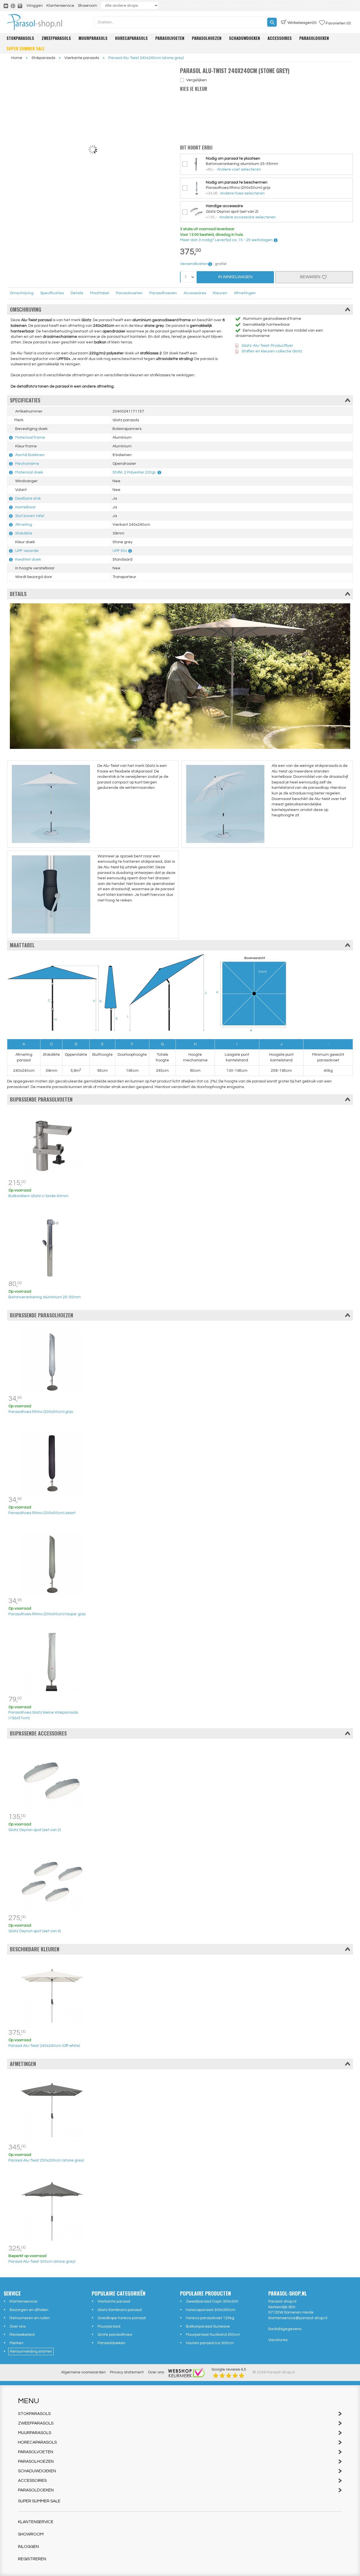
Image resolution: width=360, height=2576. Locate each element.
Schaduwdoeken (244, 38)
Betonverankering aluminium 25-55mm (45, 1297)
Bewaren (311, 277)
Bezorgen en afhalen (29, 2310)
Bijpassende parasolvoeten (41, 1099)
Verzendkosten (194, 264)
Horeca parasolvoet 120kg (210, 2318)
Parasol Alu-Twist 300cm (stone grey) (42, 2262)
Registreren (32, 2559)
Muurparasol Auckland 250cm (213, 2335)
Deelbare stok (28, 499)
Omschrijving (22, 293)
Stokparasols (20, 38)
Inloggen (35, 6)
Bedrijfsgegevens (285, 2329)
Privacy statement (127, 2372)
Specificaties (52, 293)
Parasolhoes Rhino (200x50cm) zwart (42, 1513)
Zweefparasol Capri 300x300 (212, 2301)
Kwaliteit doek (28, 559)
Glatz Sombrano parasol (120, 2310)
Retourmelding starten (31, 2351)
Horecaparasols (131, 38)
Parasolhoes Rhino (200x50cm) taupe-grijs (47, 1614)
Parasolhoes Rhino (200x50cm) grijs (41, 1412)
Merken (16, 2343)
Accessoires (280, 38)
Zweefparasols (56, 38)
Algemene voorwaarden (83, 2372)
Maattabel (100, 293)
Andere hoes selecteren (242, 193)
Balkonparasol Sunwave (208, 2326)
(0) (302, 23)
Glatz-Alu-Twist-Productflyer (267, 346)
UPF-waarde (27, 551)
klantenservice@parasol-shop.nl (298, 2318)
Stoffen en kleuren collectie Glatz (272, 351)
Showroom (87, 6)
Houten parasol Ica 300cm (210, 2343)
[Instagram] (20, 6)
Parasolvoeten (170, 38)
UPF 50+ (120, 551)
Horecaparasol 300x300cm (211, 2310)
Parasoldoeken (314, 38)
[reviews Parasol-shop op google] (229, 2375)
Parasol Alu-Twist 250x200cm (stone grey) (46, 2160)
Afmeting (24, 525)
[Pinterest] (13, 6)
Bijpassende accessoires (38, 1733)
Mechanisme (27, 464)
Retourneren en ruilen (30, 2318)
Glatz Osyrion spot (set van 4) (35, 1931)
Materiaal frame (30, 438)
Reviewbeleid (22, 2335)
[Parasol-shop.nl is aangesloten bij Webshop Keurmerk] (186, 2372)
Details (77, 293)
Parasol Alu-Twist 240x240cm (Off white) (44, 2046)
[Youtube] (6, 6)
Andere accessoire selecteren (247, 217)
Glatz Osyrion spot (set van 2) (35, 1830)
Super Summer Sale (25, 48)
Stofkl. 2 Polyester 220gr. (134, 472)
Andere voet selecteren (239, 169)
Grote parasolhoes (115, 2335)
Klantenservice (60, 6)
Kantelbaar (25, 507)
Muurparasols (93, 38)
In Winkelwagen (235, 277)
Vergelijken (196, 80)
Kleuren (220, 293)
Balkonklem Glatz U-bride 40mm (38, 1196)
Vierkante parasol (114, 2301)
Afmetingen (245, 293)
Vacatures (278, 2340)
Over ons (18, 2326)
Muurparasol (109, 2326)
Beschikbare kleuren (35, 1949)
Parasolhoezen (207, 38)
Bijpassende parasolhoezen (41, 1315)
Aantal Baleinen (30, 455)
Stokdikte (24, 533)
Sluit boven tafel (30, 516)
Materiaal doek (29, 472)
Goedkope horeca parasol (122, 2318)
